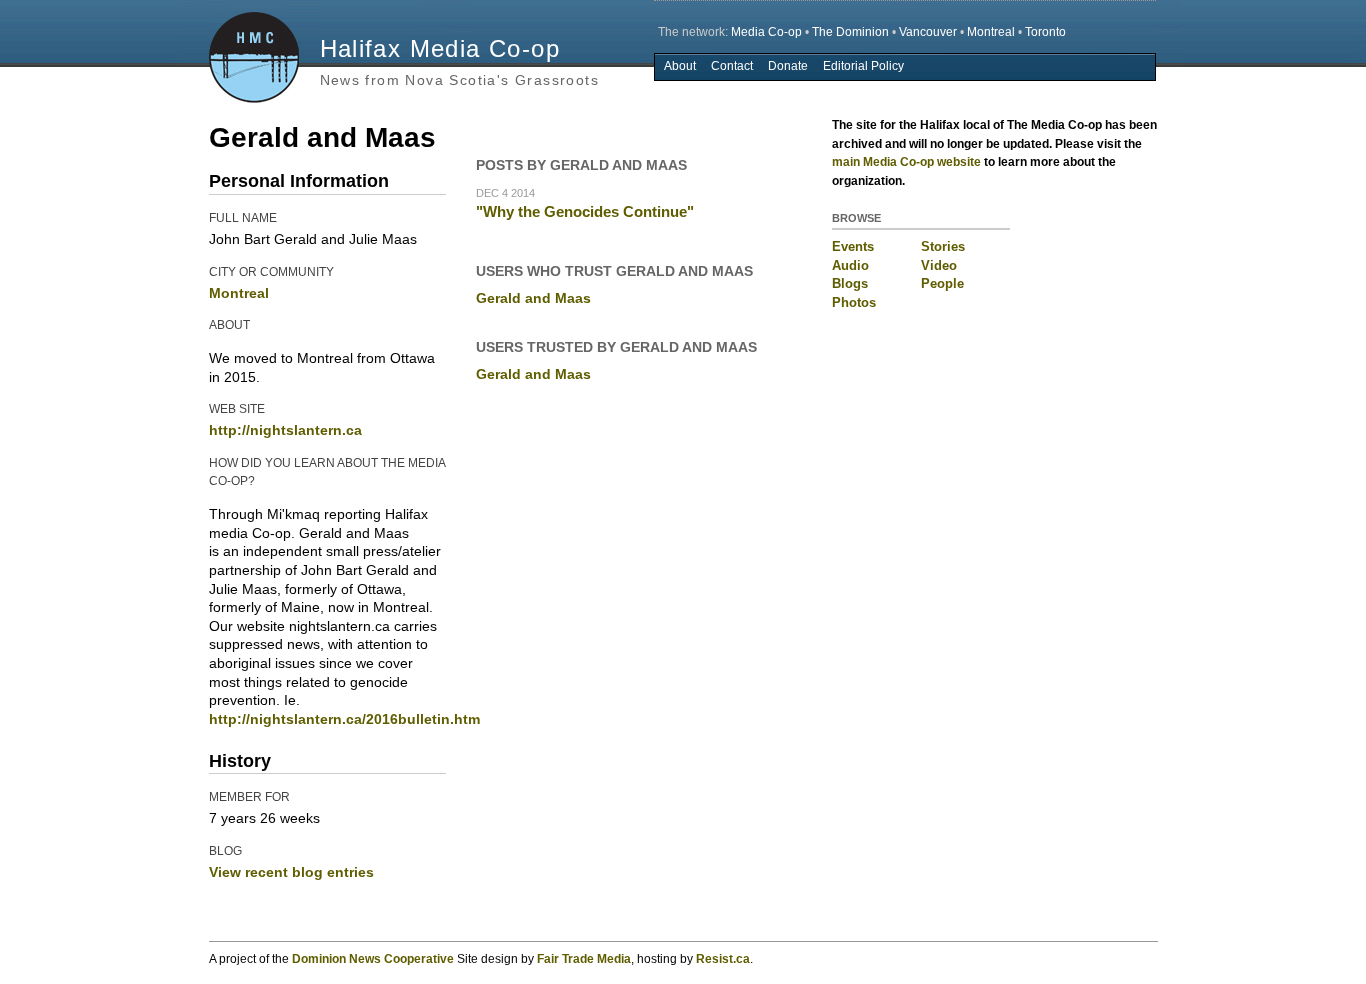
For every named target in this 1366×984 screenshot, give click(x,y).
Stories (943, 246)
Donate (788, 66)
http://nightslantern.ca (285, 430)
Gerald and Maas (533, 298)
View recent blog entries (291, 872)
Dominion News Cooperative (373, 959)
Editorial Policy (863, 66)
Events (853, 246)
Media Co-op (766, 32)
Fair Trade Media (584, 959)
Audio (850, 265)
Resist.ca (723, 959)
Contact (732, 66)
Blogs (850, 283)
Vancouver (928, 32)
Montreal (991, 32)
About (680, 66)
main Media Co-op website (906, 162)
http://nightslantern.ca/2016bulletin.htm (344, 719)
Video (939, 265)
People (942, 283)
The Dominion (850, 32)
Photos (854, 302)
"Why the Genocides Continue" (585, 211)
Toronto (1045, 32)
